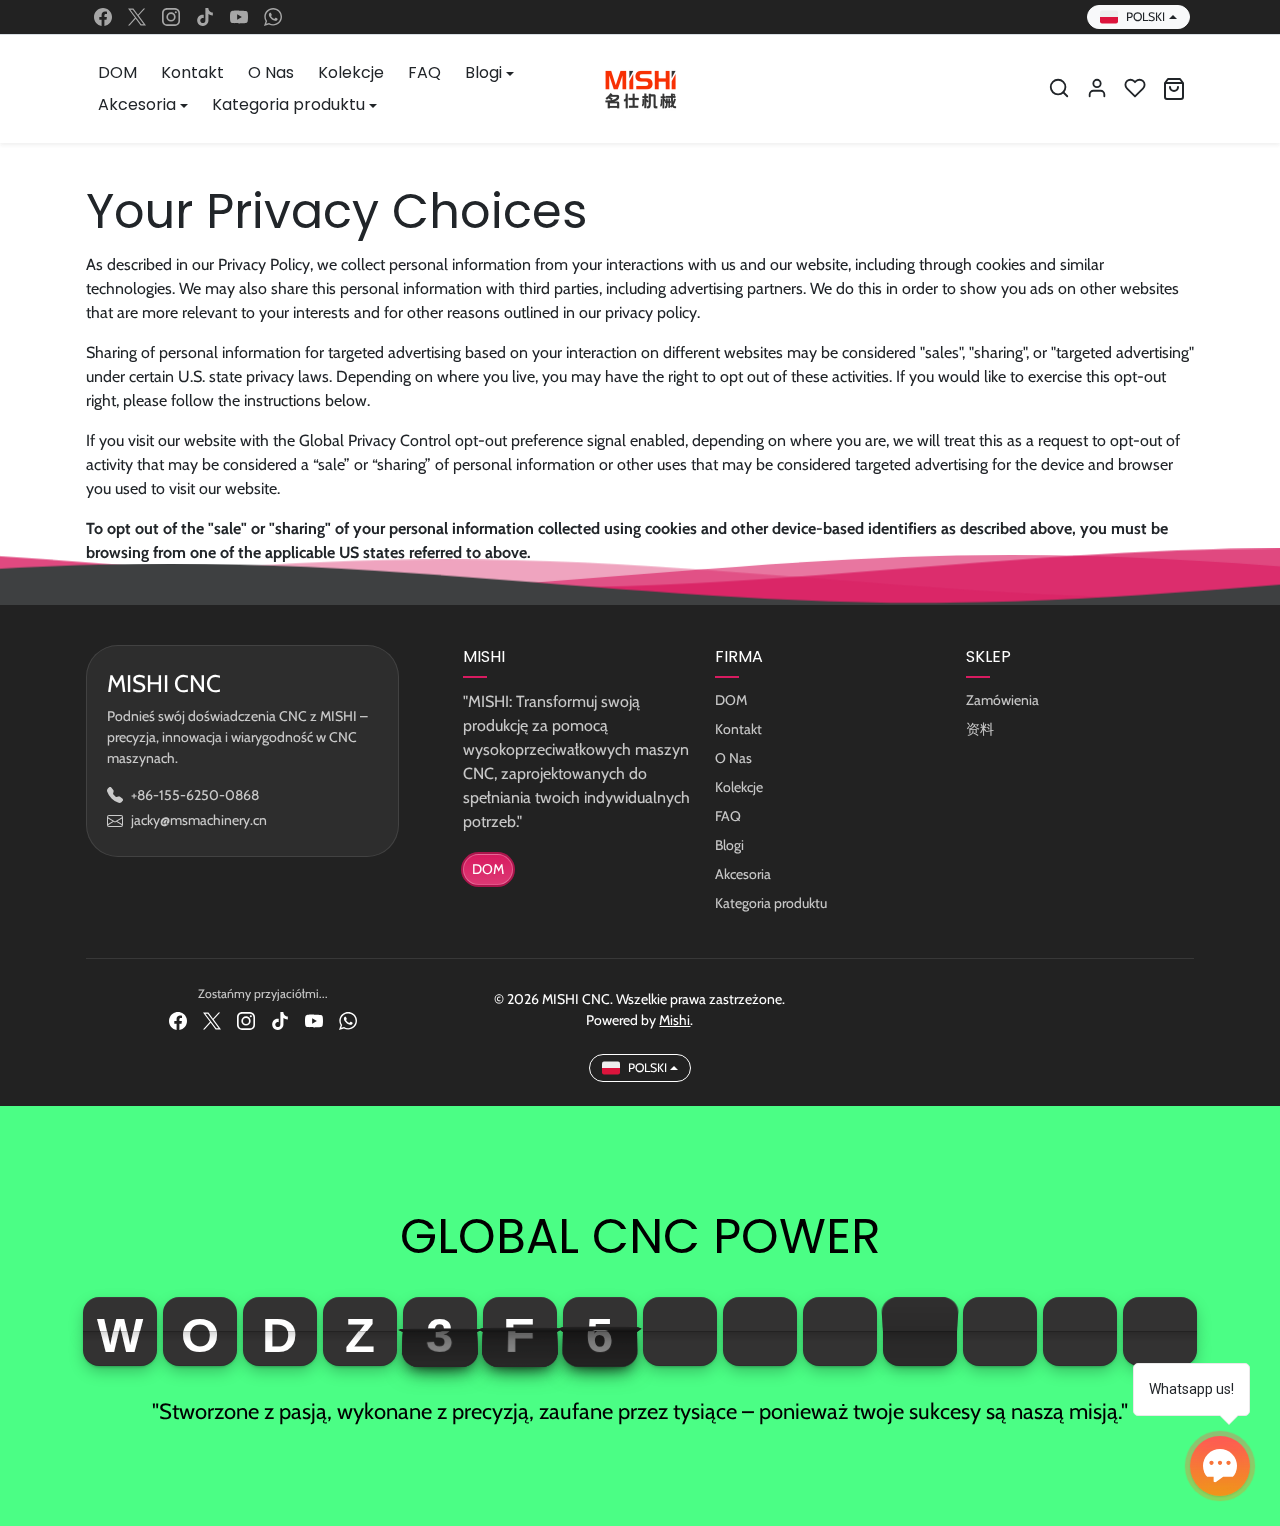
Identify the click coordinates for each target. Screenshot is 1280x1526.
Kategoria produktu (771, 903)
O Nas (271, 72)
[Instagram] (171, 17)
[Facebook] (103, 17)
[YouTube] (239, 17)
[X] (137, 17)
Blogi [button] (483, 72)
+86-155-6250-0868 (195, 795)
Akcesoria (743, 874)
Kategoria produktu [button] (288, 104)
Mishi (674, 1020)
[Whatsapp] (273, 17)
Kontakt (192, 72)
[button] (1059, 88)
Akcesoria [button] (137, 104)
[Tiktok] (205, 17)
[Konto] (1097, 88)
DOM (117, 72)
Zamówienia (1002, 700)
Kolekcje (351, 72)
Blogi (729, 845)
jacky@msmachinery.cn (199, 820)
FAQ (424, 72)
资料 (980, 729)
